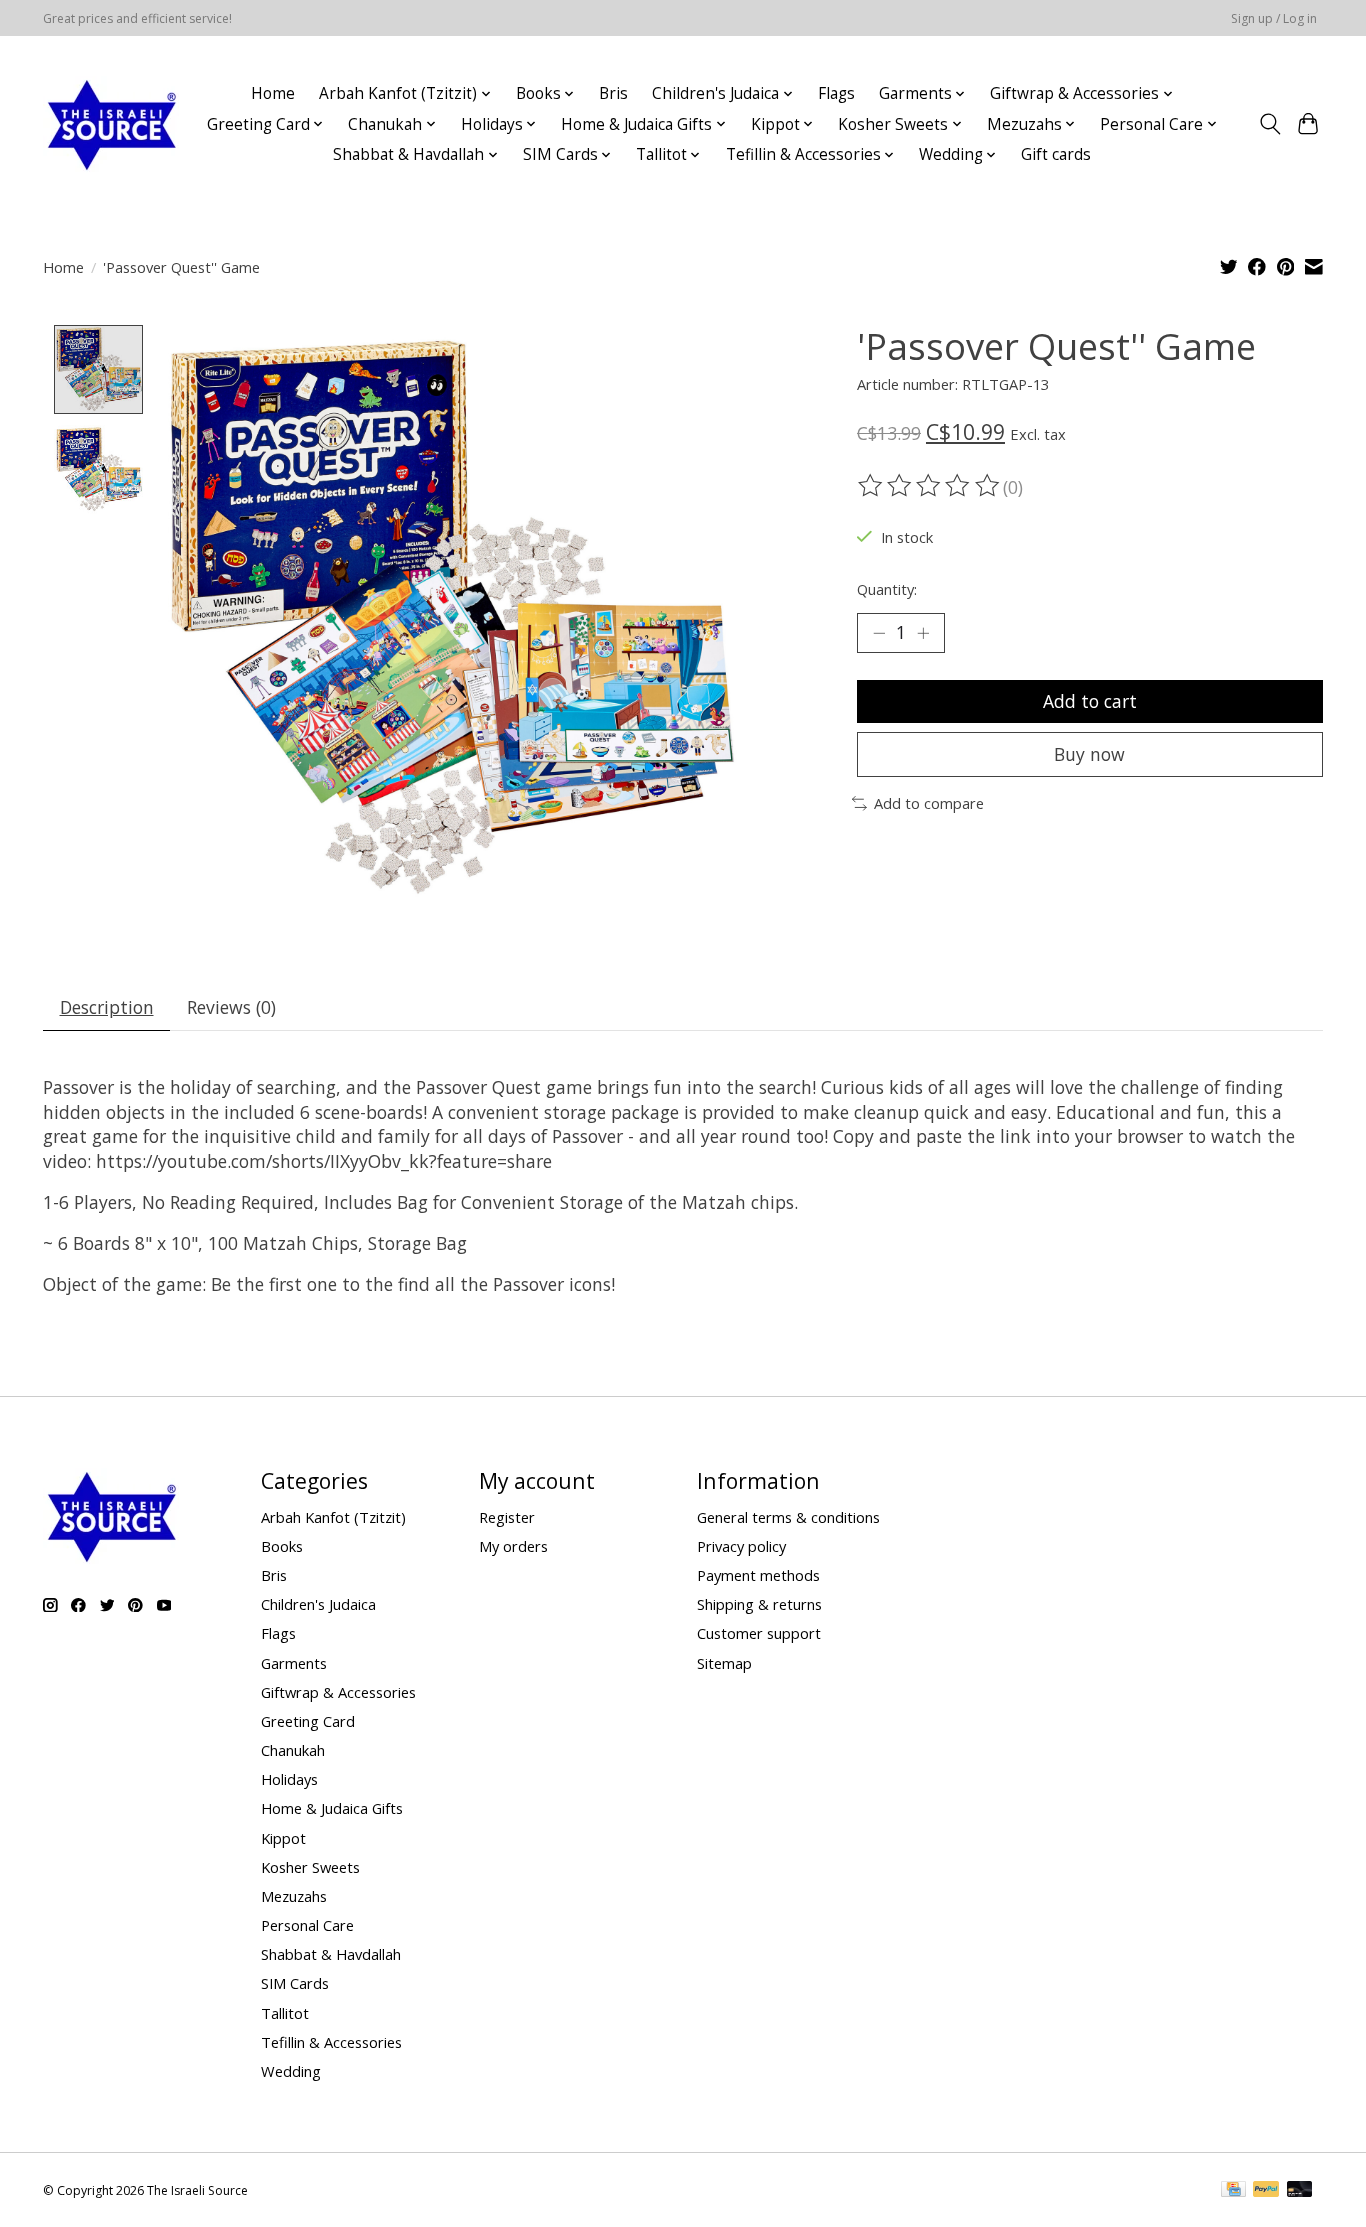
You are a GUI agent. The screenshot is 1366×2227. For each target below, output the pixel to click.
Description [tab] (107, 1007)
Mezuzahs (294, 1896)
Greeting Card (308, 1721)
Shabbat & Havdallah (331, 1954)
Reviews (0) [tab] (231, 1007)
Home (273, 93)
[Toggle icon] (1269, 124)
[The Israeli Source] (111, 124)
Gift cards (1056, 154)
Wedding (291, 2071)
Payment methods (758, 1575)
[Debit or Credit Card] (1300, 2191)
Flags (836, 93)
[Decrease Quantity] (879, 633)
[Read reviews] (930, 486)
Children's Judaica (318, 1604)
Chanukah (293, 1750)
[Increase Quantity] (923, 633)
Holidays (289, 1779)
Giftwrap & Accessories (338, 1692)
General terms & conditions (788, 1517)
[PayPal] (1266, 2191)
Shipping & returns (759, 1604)
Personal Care (307, 1925)
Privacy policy (741, 1546)
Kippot (283, 1838)
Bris (613, 93)
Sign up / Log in (1274, 18)
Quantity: (887, 589)
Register (507, 1517)
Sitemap (724, 1663)
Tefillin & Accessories (331, 2042)
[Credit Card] (1233, 2191)
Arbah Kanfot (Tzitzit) (333, 1517)
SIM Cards (295, 1983)
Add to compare (929, 803)
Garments (294, 1663)
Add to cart (1090, 701)
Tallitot (285, 2013)
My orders (513, 1546)
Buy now (1089, 754)
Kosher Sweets (310, 1867)
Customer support (759, 1633)
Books (282, 1546)
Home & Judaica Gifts (332, 1808)
